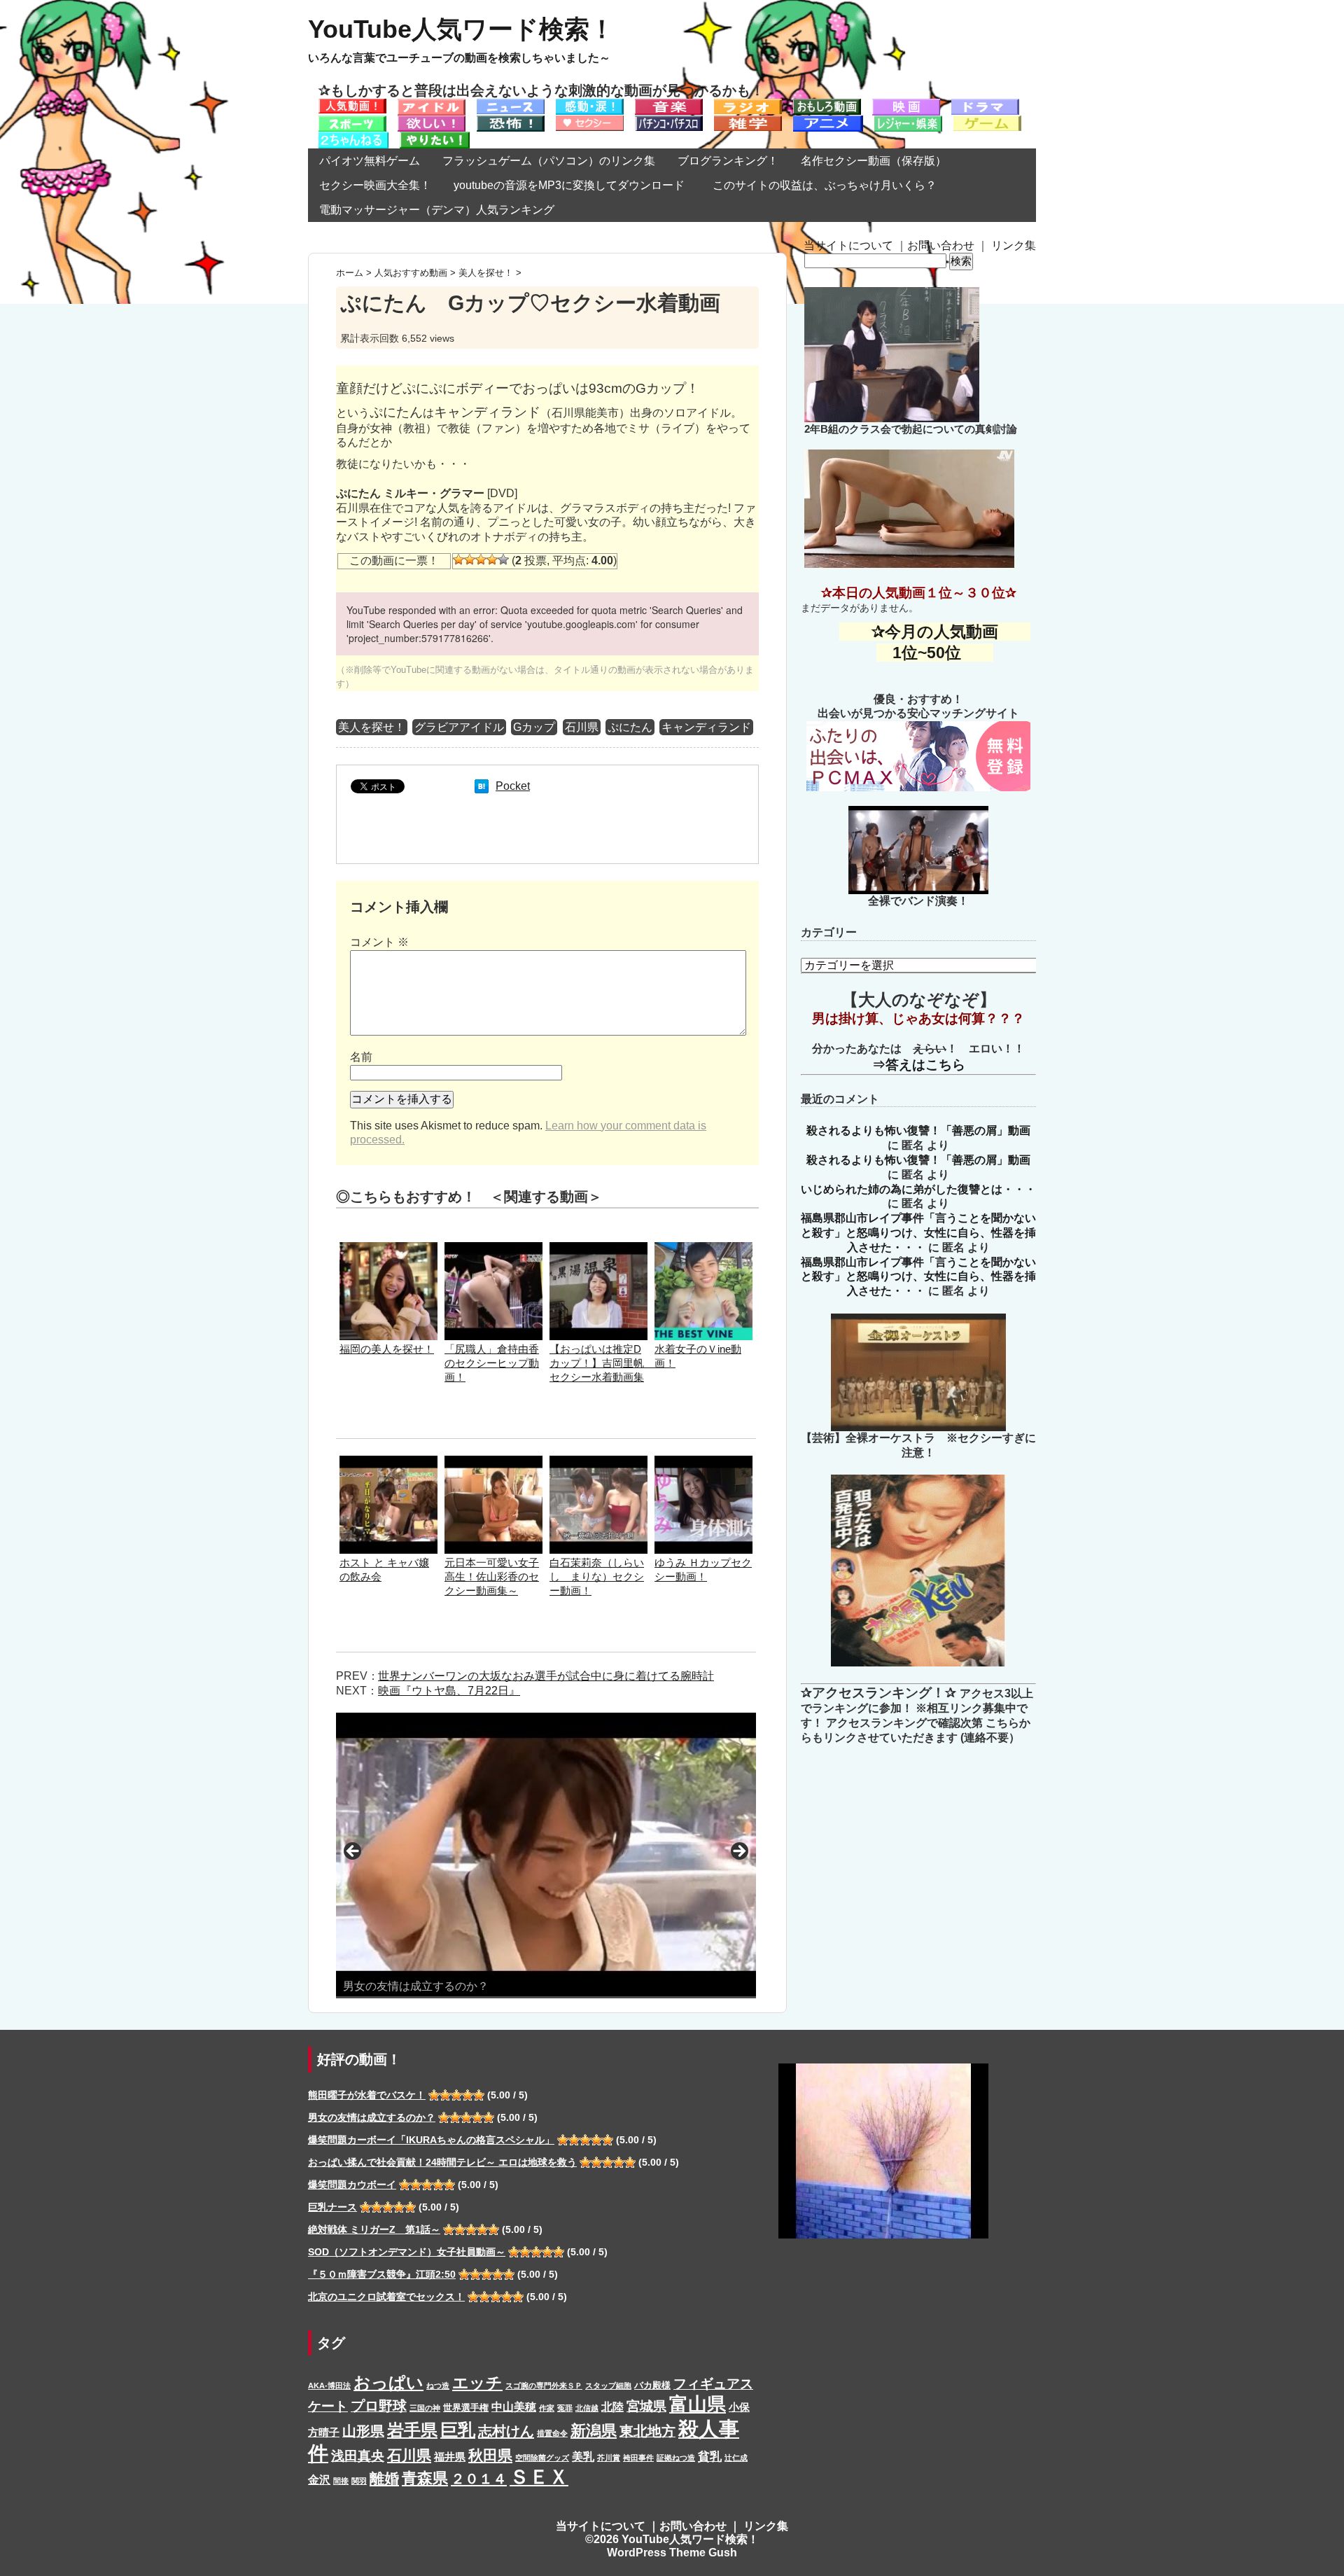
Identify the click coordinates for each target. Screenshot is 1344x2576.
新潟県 (594, 2431)
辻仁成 (736, 2458)
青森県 (425, 2478)
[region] (546, 1856)
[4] (492, 559)
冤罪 (565, 2408)
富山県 (698, 2404)
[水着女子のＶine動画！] (703, 1249)
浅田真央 (358, 2456)
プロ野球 (379, 2406)
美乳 (583, 2456)
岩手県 (412, 2430)
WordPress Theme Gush (672, 2553)
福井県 (450, 2457)
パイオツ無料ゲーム (370, 161)
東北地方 (647, 2431)
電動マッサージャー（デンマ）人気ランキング (437, 210)
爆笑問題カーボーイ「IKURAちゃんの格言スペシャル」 (431, 2140)
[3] (481, 559)
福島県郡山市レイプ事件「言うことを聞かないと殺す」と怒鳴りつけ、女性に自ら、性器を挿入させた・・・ (918, 1233)
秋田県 (490, 2455)
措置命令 (552, 2433)
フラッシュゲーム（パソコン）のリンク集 (549, 161)
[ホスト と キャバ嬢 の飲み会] (388, 1462)
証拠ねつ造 (676, 2458)
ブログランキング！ (728, 161)
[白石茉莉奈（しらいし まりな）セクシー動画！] (598, 1462)
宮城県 (646, 2406)
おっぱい (388, 2382)
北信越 (587, 2408)
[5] (503, 559)
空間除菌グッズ (542, 2458)
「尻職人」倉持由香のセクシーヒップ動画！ (492, 1363)
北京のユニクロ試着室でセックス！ (386, 2297)
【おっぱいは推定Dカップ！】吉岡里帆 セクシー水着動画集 (602, 1363)
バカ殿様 (652, 2385)
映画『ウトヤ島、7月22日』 (449, 1691)
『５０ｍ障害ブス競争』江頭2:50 (382, 2274)
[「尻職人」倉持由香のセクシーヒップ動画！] (493, 1249)
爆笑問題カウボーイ (352, 2185)
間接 (341, 2481)
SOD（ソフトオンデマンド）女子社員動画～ (407, 2252)
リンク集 (1014, 245)
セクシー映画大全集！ (375, 185)
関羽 (359, 2481)
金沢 (319, 2479)
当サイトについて (848, 245)
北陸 (612, 2407)
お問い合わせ (941, 245)
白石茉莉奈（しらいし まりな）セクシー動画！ (597, 1576)
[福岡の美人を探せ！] (388, 1249)
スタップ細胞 (608, 2386)
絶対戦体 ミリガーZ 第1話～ (374, 2229)
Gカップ (534, 727)
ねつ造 (438, 2386)
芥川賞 (609, 2458)
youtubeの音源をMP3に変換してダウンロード (569, 185)
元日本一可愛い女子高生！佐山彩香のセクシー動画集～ (492, 1576)
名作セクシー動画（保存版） (874, 161)
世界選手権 (466, 2408)
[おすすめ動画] (352, 105)
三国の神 (425, 2408)
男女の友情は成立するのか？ (372, 2117)
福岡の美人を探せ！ (387, 1349)
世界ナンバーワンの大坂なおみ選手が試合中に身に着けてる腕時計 (546, 1676)
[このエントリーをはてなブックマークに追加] (482, 786)
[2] (470, 559)
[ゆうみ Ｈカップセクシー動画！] (703, 1462)
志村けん (506, 2431)
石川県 (582, 727)
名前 (361, 1057)
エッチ (477, 2383)
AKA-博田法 (329, 2386)
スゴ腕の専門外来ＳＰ (544, 2386)
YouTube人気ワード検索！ (461, 29)
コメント (379, 942)
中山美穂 (514, 2407)
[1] (458, 559)
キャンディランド (706, 727)
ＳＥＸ (539, 2477)
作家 (547, 2408)
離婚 (384, 2478)
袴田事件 (638, 2458)
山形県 (363, 2431)
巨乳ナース (332, 2207)
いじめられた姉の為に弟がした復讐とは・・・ (918, 1189)
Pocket (513, 786)
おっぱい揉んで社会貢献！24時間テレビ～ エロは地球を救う (442, 2162)
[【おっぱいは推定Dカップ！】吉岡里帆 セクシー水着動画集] (598, 1249)
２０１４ (479, 2479)
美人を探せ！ (372, 727)
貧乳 (710, 2456)
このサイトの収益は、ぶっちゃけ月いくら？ (830, 185)
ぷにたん (630, 727)
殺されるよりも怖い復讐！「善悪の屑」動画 (918, 1130)
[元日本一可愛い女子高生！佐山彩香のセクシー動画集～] (493, 1462)
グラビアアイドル (459, 727)
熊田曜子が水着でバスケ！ (367, 2095)
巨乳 (458, 2430)
